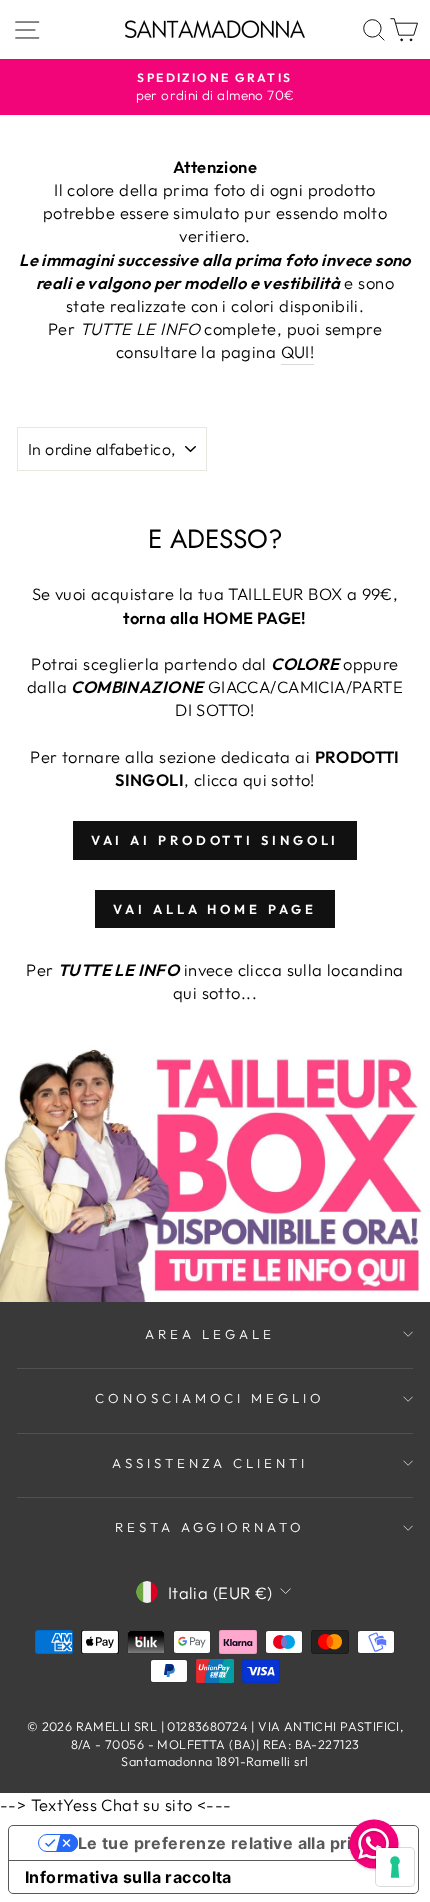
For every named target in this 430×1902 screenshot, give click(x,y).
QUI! (298, 351)
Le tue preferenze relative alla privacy (234, 1843)
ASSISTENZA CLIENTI (210, 1463)
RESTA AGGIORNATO (210, 1527)
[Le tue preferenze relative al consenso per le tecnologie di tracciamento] (395, 1867)
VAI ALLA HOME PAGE (214, 909)
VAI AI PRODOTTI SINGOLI (215, 840)
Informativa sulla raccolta (128, 1877)
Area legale (210, 1334)
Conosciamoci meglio (210, 1398)
